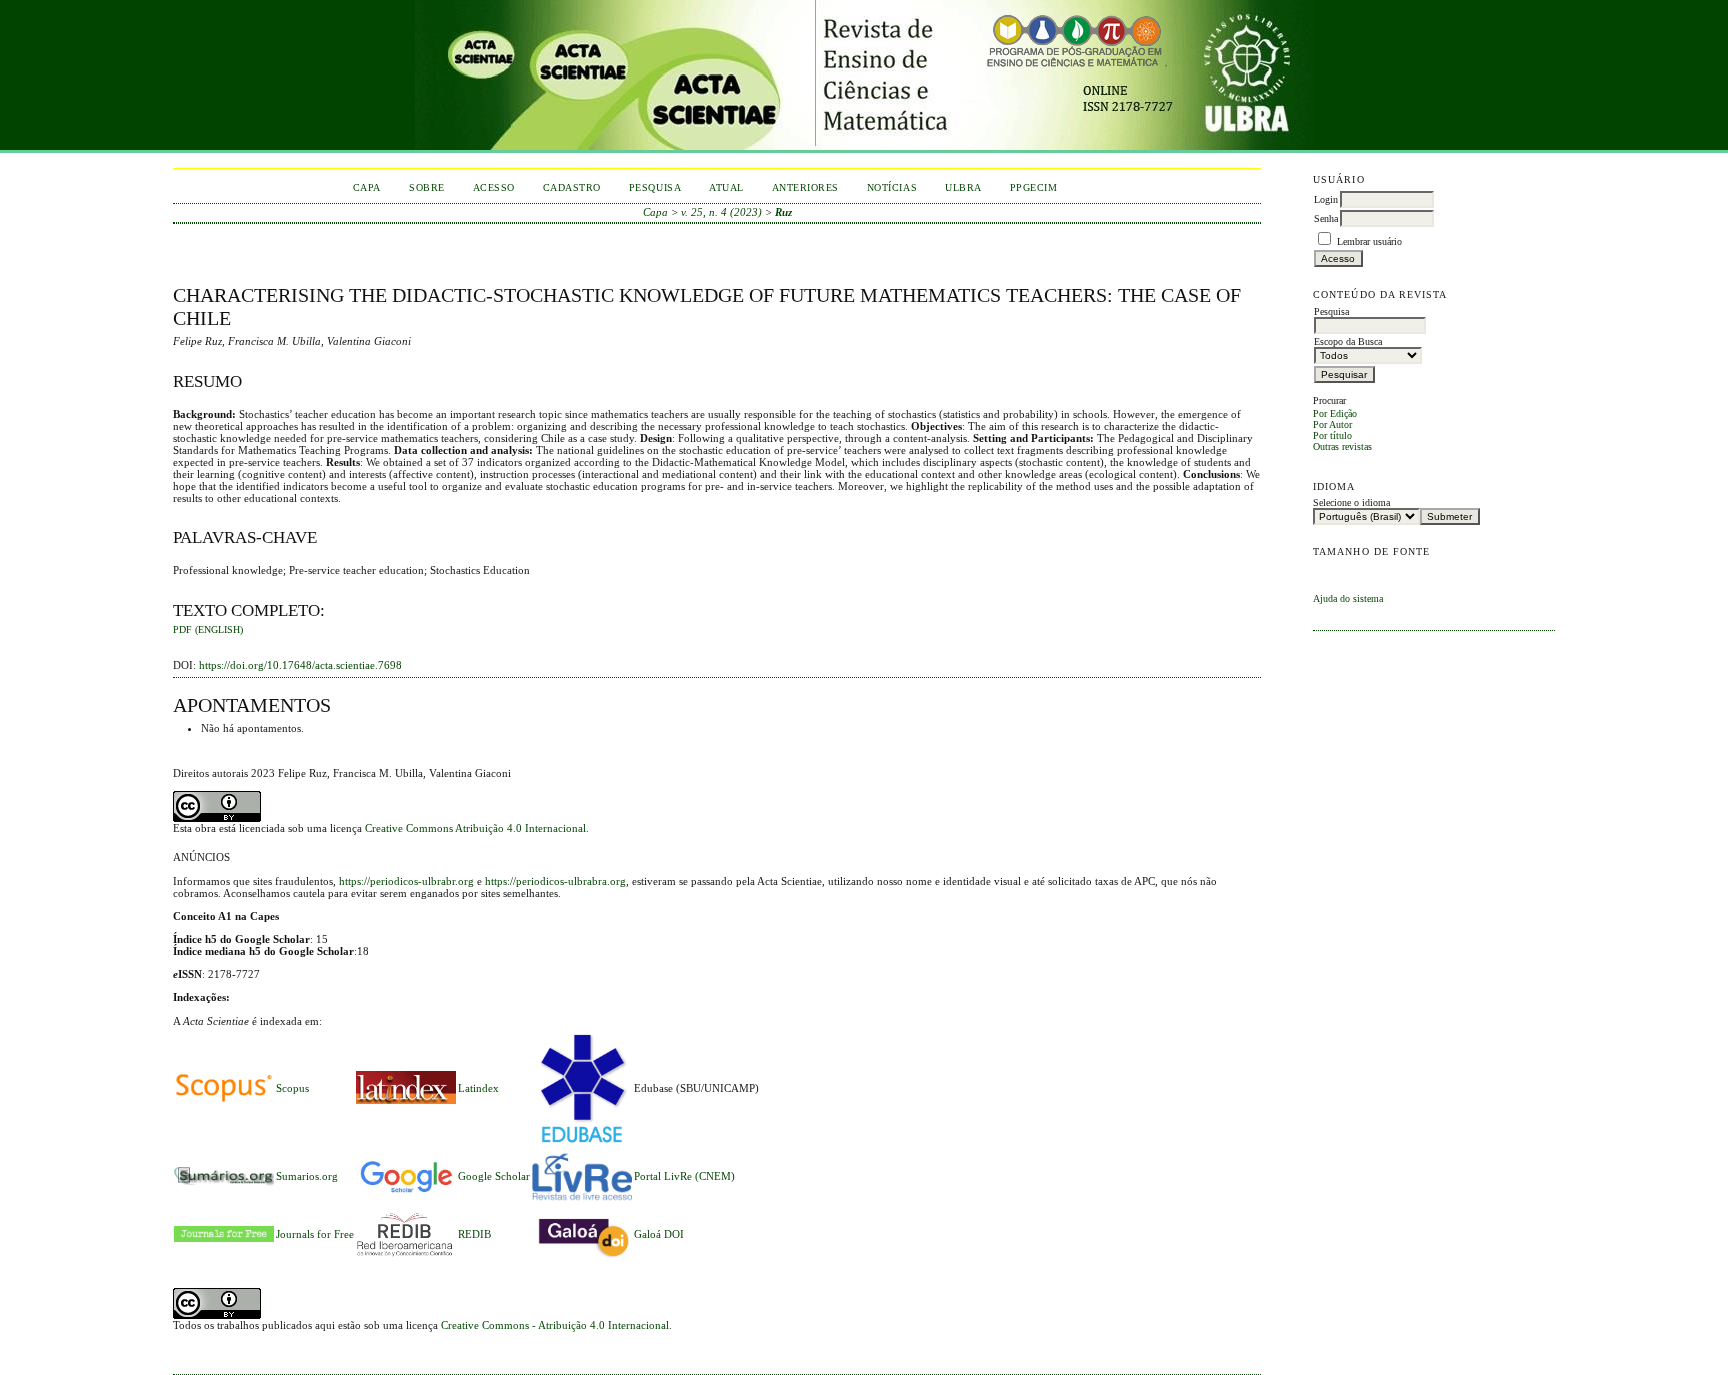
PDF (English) (208, 630)
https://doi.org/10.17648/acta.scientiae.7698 (300, 665)
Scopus (292, 1088)
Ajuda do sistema (1348, 598)
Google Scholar (494, 1176)
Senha (1326, 218)
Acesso (494, 187)
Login (1326, 199)
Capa (367, 187)
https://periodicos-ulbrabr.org (406, 881)
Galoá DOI (659, 1234)
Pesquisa (655, 187)
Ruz (783, 212)
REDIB (474, 1234)
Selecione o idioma (1351, 502)
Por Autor (1332, 424)
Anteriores (805, 187)
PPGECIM (1034, 187)
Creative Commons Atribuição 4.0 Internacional (475, 828)
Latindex (478, 1088)
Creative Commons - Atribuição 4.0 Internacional (555, 1325)
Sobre (427, 187)
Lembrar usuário (1369, 241)
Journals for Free (315, 1234)
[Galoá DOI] (582, 1259)
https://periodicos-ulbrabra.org (555, 881)
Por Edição (1335, 413)
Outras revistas (1342, 446)
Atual (726, 187)
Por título (1332, 435)
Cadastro (572, 187)
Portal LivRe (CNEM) (684, 1176)
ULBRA (963, 187)
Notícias (892, 187)
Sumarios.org (307, 1176)
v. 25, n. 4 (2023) (721, 212)
